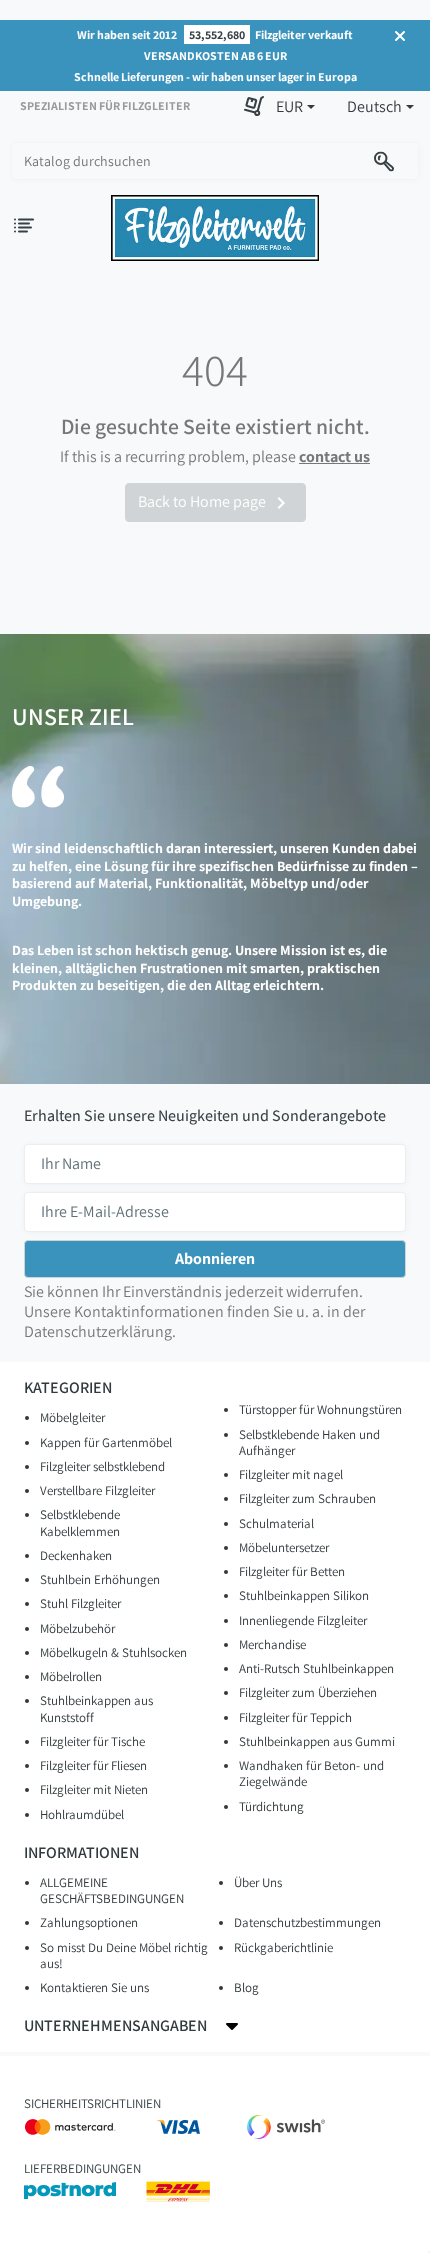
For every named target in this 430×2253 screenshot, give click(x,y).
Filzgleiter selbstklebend (102, 1466)
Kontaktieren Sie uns (94, 1987)
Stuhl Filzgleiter (80, 1603)
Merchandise (272, 1644)
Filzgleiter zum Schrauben (307, 1498)
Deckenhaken (76, 1555)
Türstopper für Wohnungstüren (320, 1409)
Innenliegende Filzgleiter (303, 1620)
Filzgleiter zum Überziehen (308, 1692)
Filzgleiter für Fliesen (93, 1765)
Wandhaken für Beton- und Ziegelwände (311, 1773)
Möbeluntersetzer (284, 1547)
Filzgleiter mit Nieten (94, 1789)
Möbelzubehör (77, 1628)
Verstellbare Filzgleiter (97, 1490)
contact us (334, 456)
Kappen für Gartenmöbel (106, 1442)
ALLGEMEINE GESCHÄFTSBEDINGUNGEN (112, 1890)
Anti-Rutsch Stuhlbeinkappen (316, 1668)
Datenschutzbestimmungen (307, 1922)
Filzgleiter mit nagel (291, 1474)
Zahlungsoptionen (89, 1922)
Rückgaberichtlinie (283, 1947)
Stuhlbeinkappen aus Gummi (317, 1741)
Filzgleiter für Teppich (295, 1717)
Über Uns (258, 1882)
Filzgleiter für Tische (92, 1741)
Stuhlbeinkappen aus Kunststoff (96, 1708)
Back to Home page (215, 503)
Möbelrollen (71, 1676)
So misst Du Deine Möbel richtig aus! (124, 1955)
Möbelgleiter (72, 1417)
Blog (246, 1987)
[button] (295, 107)
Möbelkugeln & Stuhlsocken (113, 1652)
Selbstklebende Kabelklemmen (80, 1522)
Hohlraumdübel (82, 1814)
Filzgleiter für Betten (292, 1571)
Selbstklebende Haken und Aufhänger (309, 1442)
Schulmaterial (276, 1523)
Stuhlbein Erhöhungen (100, 1579)
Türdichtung (271, 1806)
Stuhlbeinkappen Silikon (304, 1595)
